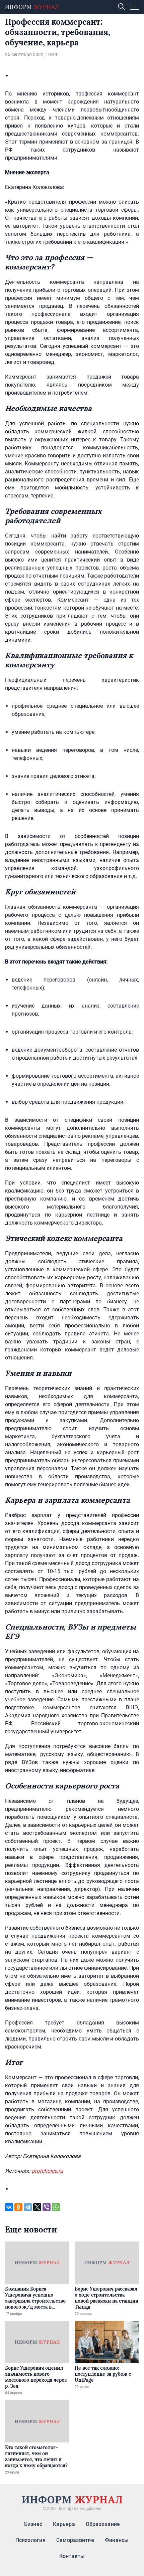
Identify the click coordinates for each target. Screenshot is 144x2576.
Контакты (72, 2556)
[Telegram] (28, 2207)
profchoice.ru (47, 2171)
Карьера (64, 2524)
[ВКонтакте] (9, 2207)
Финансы (117, 2540)
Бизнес (33, 2524)
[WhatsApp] (56, 2207)
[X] (37, 2207)
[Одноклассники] (18, 2207)
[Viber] (47, 2207)
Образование (103, 2524)
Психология (30, 2540)
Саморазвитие (75, 2540)
